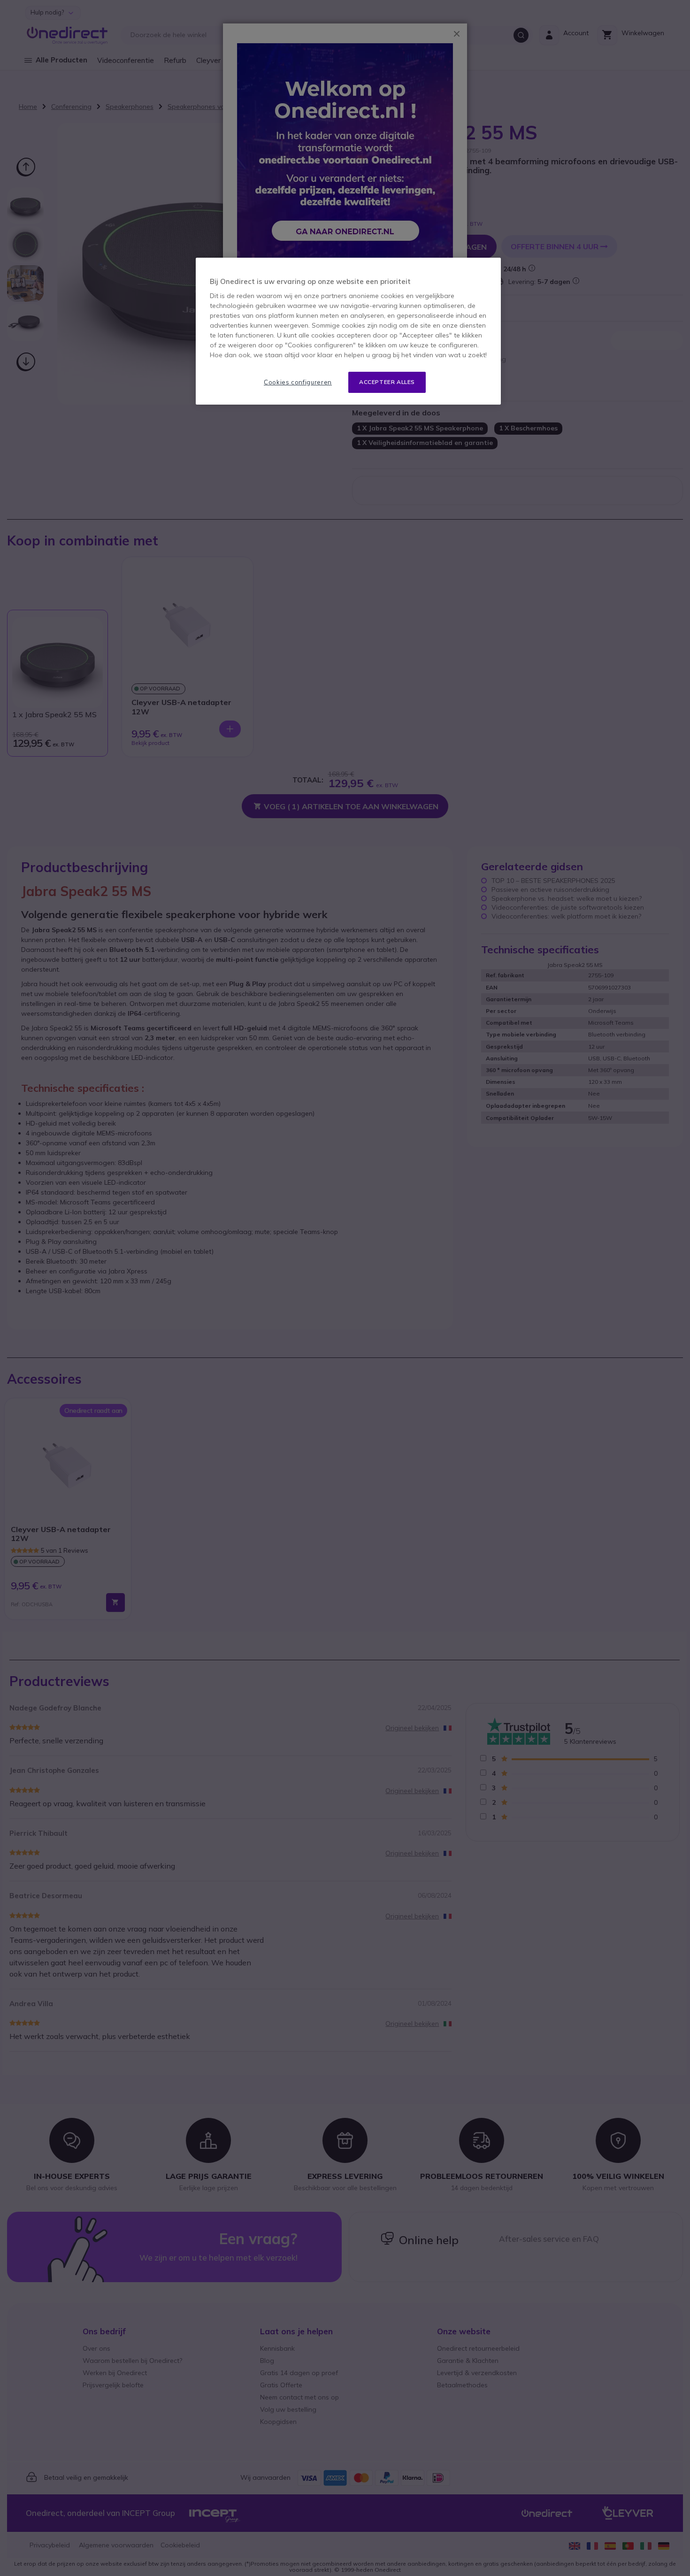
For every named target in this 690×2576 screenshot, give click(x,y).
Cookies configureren (298, 382)
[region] (348, 331)
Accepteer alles (387, 382)
